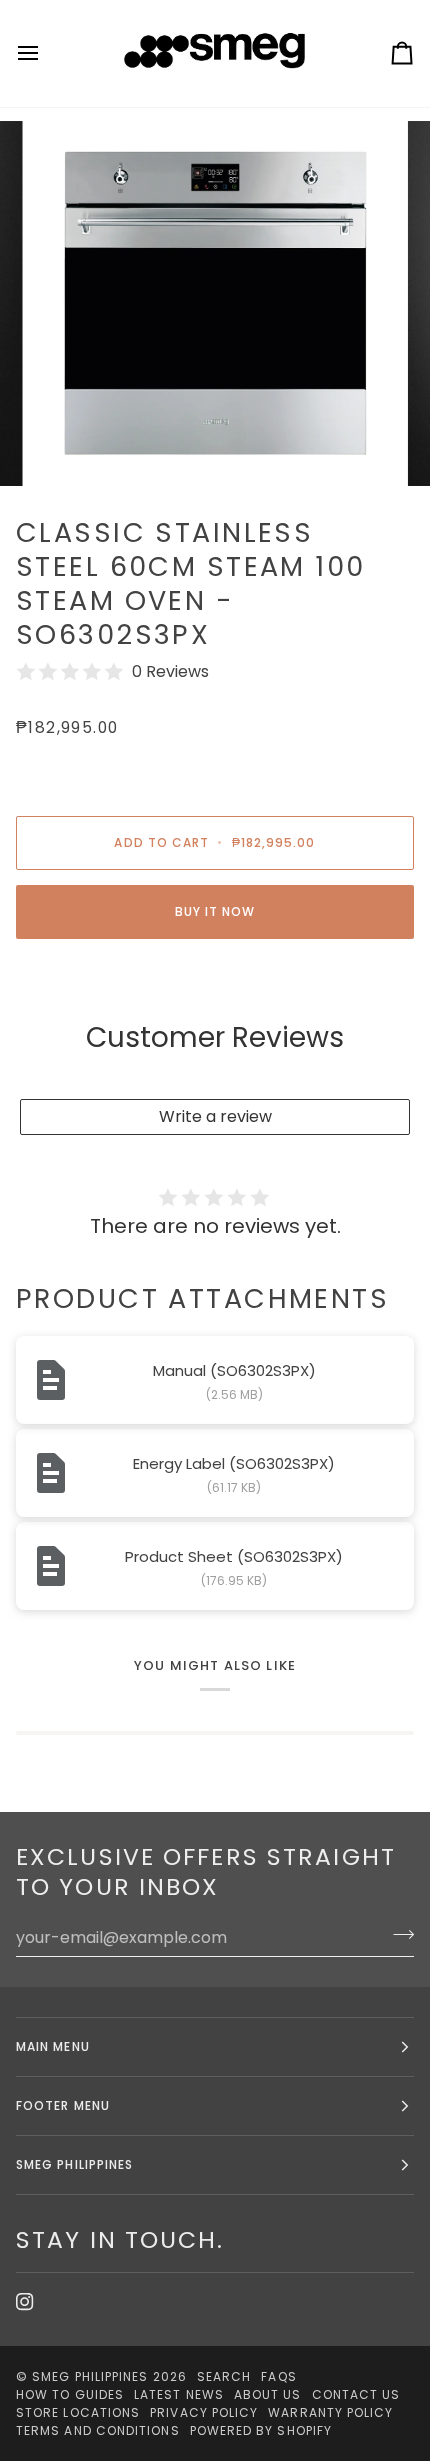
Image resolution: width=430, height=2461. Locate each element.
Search (224, 2376)
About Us (268, 2394)
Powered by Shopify (261, 2430)
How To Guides (70, 2394)
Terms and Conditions (98, 2430)
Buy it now (215, 911)
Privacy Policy (204, 2412)
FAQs (278, 2376)
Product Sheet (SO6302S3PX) (234, 1556)
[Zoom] (69, 448)
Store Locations (78, 2412)
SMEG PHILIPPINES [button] (74, 2164)
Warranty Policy (330, 2412)
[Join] (397, 1935)
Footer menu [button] (63, 2105)
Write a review (215, 1116)
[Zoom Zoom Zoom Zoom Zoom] (215, 304)
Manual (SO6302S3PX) (234, 1370)
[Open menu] (46, 53)
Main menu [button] (53, 2046)
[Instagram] (25, 2302)
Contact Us (356, 2394)
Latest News (179, 2394)
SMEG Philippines (90, 2376)
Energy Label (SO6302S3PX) (234, 1463)
